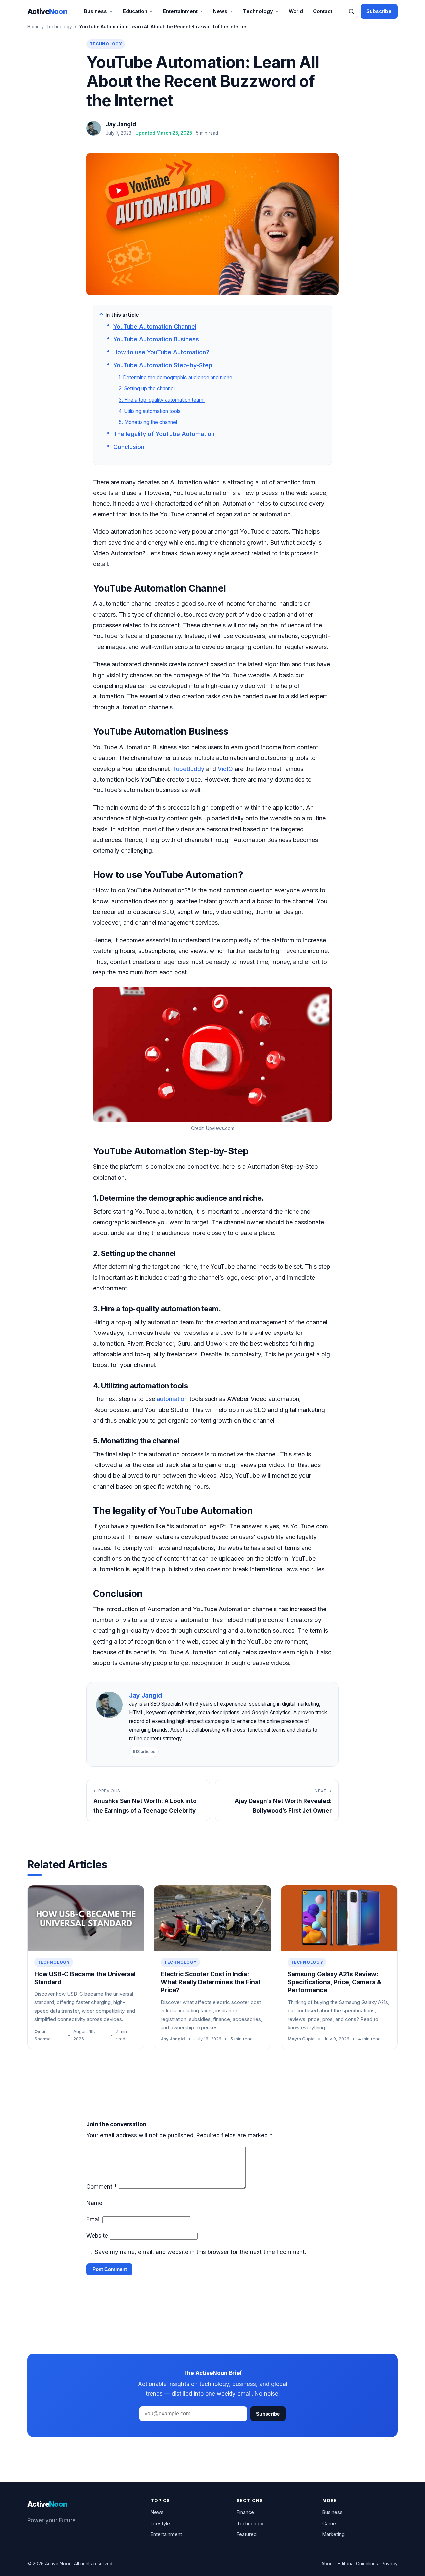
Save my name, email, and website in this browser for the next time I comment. (200, 2252)
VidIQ (225, 769)
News (220, 11)
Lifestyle (160, 2523)
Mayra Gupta (301, 2039)
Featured (247, 2534)
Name (94, 2203)
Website (97, 2236)
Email (93, 2219)
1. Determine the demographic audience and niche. (176, 377)
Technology (258, 11)
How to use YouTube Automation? (162, 352)
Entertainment (180, 11)
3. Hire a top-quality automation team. (162, 400)
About (328, 2564)
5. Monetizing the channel (148, 422)
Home (33, 27)
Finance (245, 2512)
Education (135, 11)
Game (329, 2523)
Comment (102, 2187)
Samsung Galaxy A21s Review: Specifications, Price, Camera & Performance (334, 1982)
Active (47, 11)
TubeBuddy (188, 769)
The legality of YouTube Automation (165, 434)
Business (95, 11)
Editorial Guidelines (358, 2564)
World (296, 11)
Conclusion (130, 447)
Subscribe (379, 11)
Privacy (390, 2564)
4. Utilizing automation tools (150, 411)
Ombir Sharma (42, 2035)
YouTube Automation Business (156, 339)
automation (172, 1399)
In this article (122, 315)
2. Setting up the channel (147, 388)
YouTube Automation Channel (155, 327)
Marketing (334, 2534)
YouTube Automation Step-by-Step (163, 365)
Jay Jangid (121, 124)
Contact (323, 11)
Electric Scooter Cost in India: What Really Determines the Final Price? (210, 1982)
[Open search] (351, 11)
